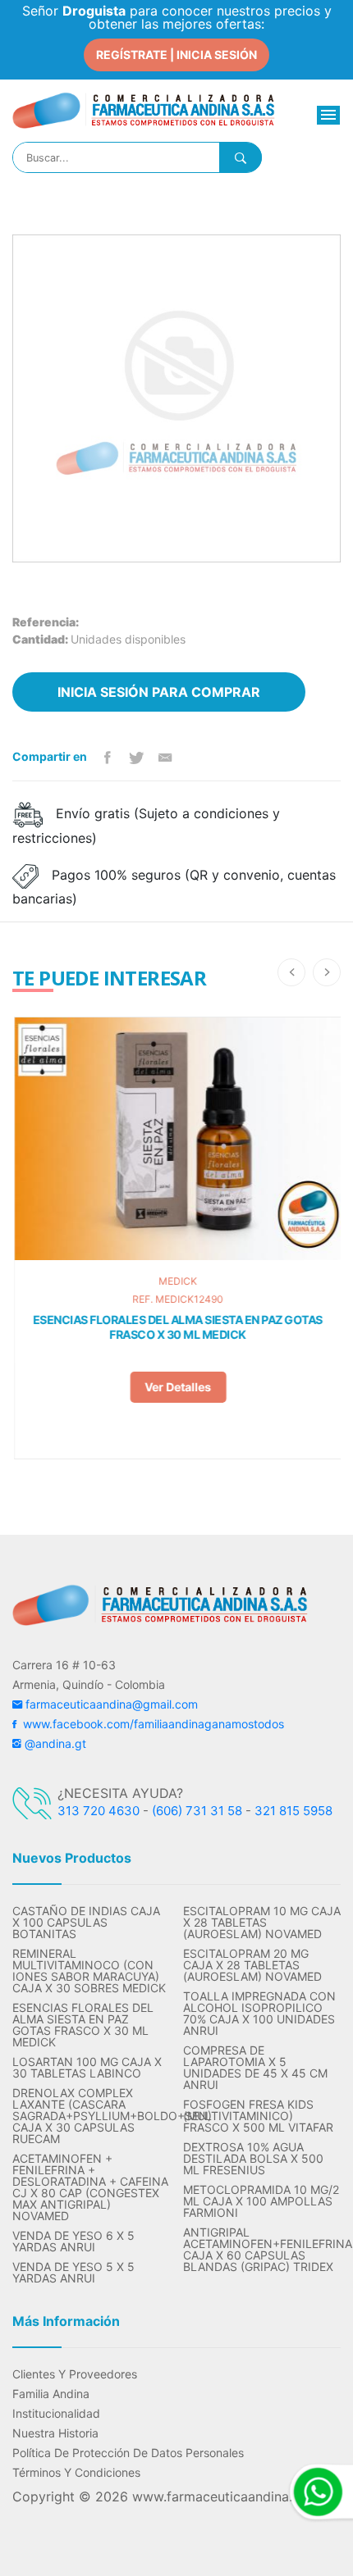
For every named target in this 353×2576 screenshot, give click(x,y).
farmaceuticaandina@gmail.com (110, 1704)
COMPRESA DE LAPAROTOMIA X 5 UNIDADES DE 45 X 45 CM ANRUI (255, 2068)
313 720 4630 (99, 1811)
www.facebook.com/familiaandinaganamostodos (150, 1724)
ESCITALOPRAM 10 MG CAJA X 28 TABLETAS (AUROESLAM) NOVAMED (262, 1923)
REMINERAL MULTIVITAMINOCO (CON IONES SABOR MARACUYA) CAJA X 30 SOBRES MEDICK (89, 1971)
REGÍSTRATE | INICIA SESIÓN (176, 55)
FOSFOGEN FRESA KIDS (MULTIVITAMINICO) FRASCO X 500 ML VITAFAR (258, 2116)
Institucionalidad (56, 2414)
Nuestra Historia (55, 2433)
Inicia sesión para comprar (159, 692)
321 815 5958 (293, 1811)
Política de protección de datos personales (128, 2453)
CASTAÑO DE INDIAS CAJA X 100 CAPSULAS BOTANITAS (86, 1923)
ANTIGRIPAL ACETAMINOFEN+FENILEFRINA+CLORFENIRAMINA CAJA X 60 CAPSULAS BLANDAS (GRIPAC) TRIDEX (262, 2250)
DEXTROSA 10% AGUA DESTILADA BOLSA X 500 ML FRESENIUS (253, 2159)
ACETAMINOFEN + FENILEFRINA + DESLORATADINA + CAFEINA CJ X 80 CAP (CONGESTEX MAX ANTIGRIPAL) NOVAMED (90, 2187)
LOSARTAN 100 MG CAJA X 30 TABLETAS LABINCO (87, 2068)
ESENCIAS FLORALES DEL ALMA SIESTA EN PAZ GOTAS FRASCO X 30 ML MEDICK (177, 1327)
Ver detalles (177, 1387)
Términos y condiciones (76, 2473)
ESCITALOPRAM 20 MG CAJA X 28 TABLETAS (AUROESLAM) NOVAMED (252, 1965)
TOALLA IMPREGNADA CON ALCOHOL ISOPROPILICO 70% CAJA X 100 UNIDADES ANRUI (259, 2014)
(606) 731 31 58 (197, 1811)
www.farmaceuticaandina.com (224, 2496)
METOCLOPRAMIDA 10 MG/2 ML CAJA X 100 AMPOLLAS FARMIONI (261, 2201)
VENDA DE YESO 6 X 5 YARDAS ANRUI (73, 2241)
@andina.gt (54, 1743)
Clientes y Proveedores (75, 2374)
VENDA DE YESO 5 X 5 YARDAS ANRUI (73, 2273)
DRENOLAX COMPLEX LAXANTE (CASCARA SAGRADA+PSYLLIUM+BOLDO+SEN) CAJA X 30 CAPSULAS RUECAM (91, 2116)
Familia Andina (51, 2394)
